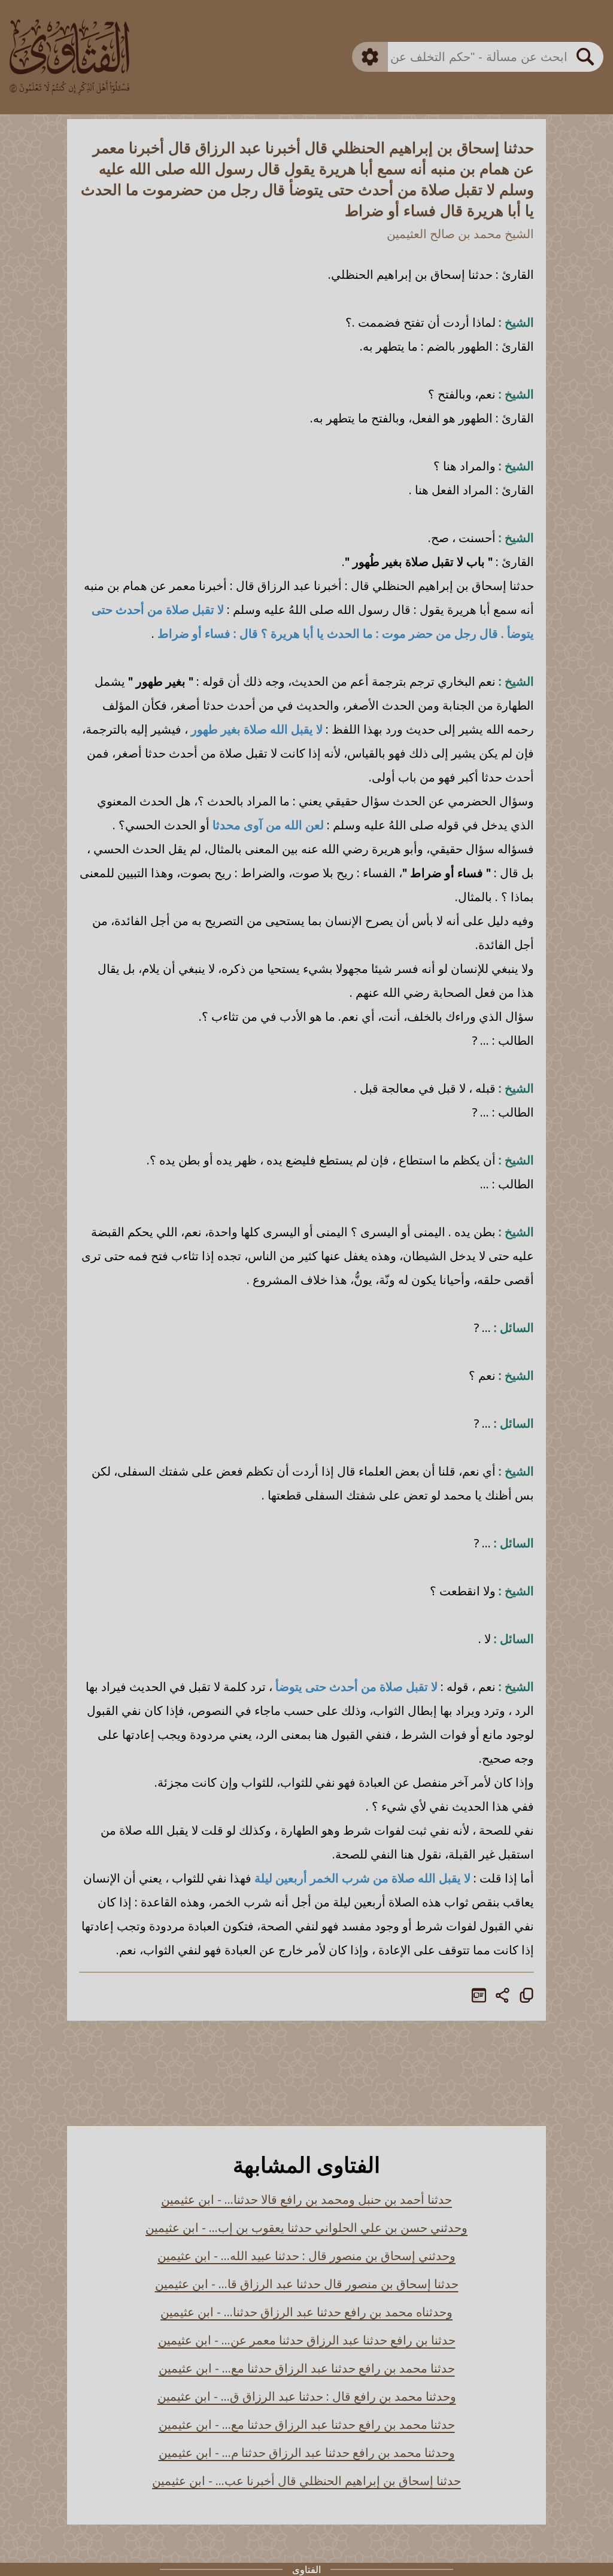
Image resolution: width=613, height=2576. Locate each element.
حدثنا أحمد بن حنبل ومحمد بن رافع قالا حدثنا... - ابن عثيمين (306, 2199)
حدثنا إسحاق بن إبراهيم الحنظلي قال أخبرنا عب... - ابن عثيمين (306, 2481)
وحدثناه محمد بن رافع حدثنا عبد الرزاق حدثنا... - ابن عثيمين (306, 2312)
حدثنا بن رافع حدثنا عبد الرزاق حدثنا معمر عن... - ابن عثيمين (307, 2340)
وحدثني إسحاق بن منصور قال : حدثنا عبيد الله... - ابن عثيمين (306, 2256)
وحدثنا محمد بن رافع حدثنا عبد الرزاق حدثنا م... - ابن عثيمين (307, 2452)
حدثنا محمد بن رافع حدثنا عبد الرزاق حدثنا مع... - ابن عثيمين (307, 2368)
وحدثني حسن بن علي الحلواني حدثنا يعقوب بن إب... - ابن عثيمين (306, 2227)
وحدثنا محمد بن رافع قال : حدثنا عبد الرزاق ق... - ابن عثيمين (307, 2396)
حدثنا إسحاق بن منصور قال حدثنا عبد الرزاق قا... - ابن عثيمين (307, 2284)
